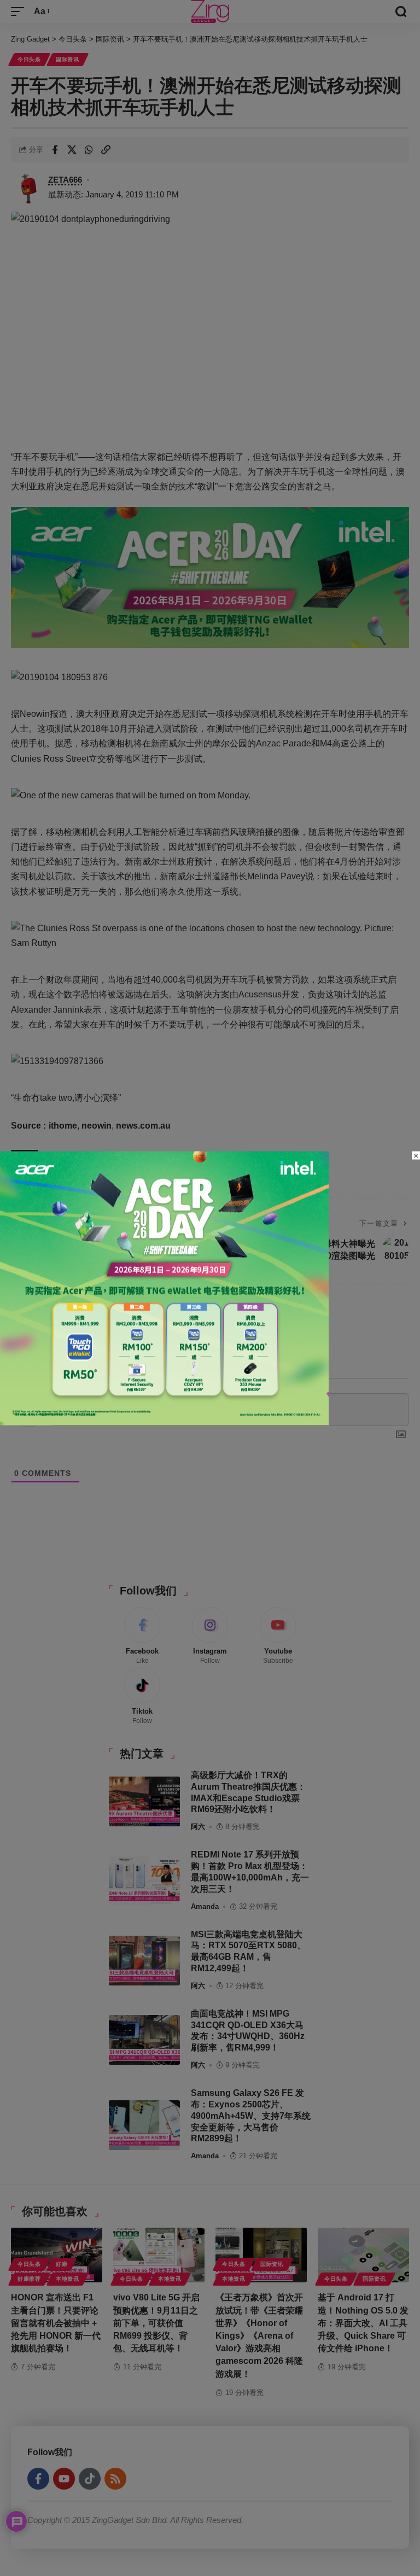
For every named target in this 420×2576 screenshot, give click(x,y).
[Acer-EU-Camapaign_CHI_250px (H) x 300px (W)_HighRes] (164, 1287)
